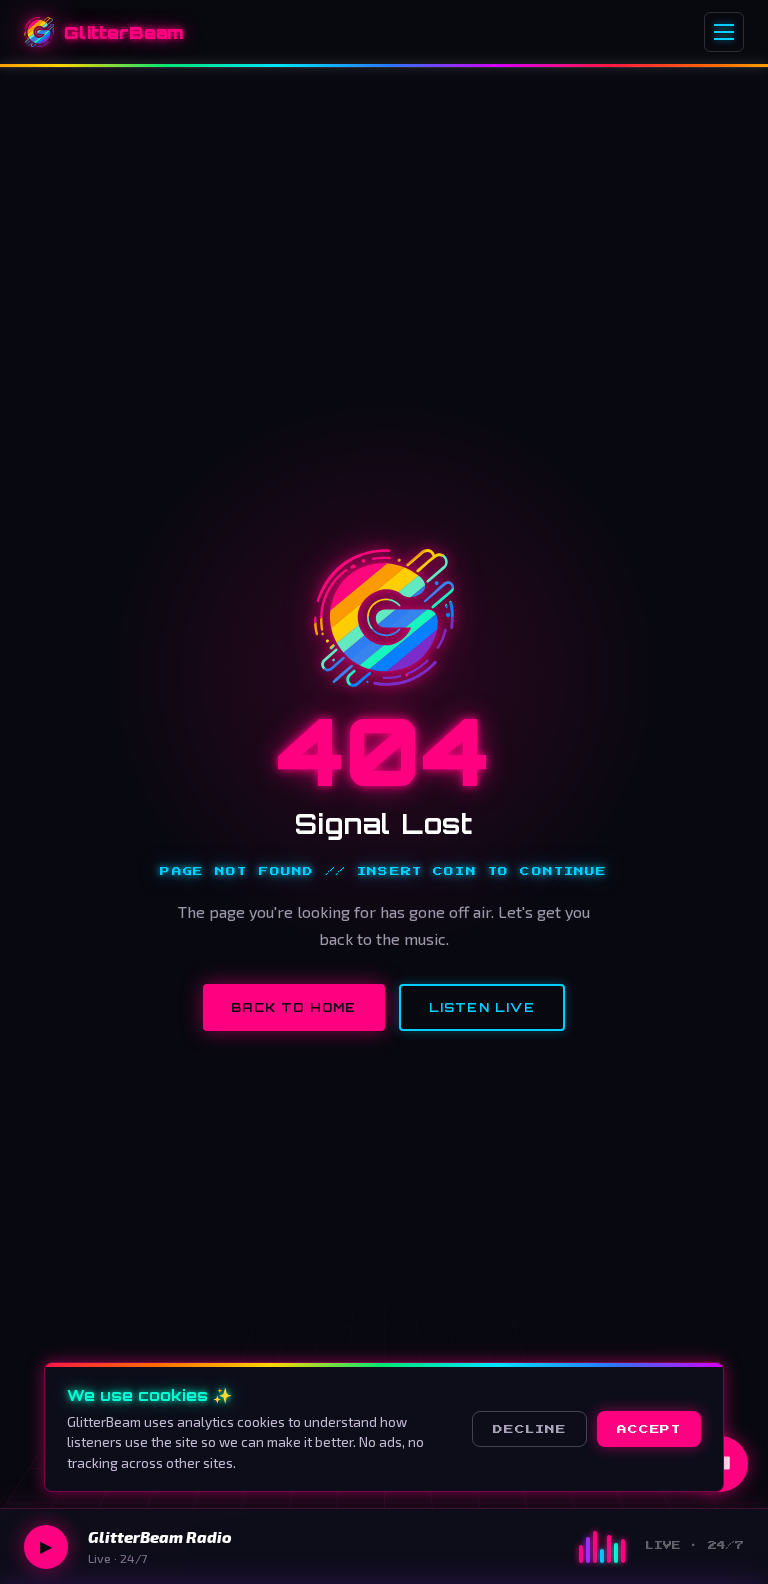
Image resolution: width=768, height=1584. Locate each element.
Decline (529, 1429)
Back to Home (293, 1007)
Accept (649, 1429)
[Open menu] (724, 32)
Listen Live (482, 1007)
